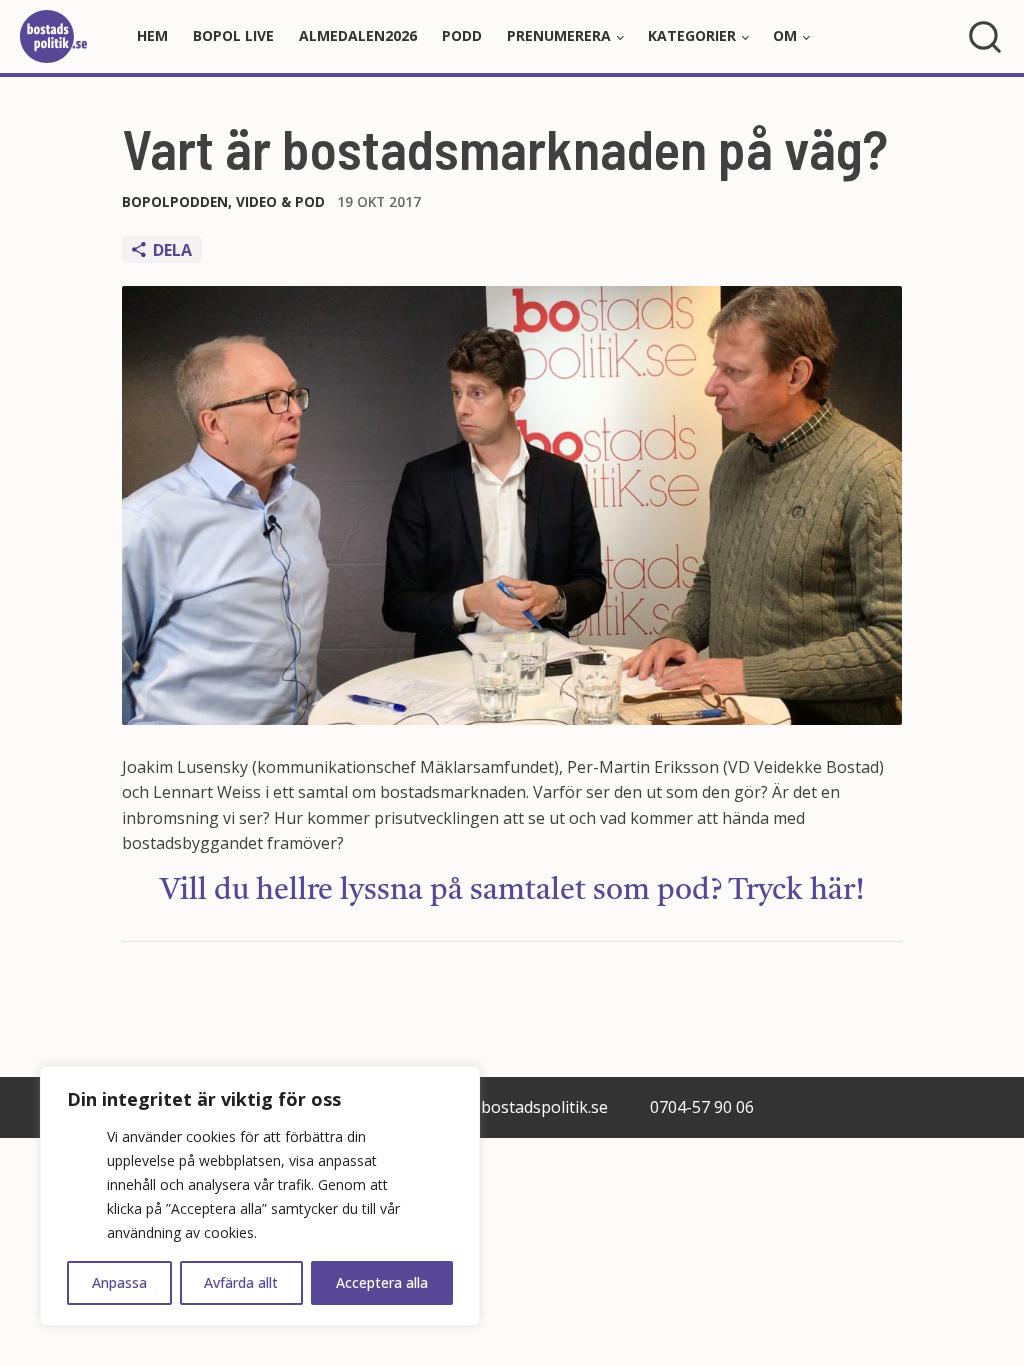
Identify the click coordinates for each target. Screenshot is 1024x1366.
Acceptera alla (382, 1282)
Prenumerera (559, 35)
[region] (260, 1196)
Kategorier (692, 35)
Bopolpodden (175, 201)
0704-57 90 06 (702, 1107)
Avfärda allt (241, 1282)
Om (785, 35)
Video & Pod (280, 201)
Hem (152, 35)
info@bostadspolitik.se (522, 1107)
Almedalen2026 (358, 35)
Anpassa (119, 1282)
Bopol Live (233, 35)
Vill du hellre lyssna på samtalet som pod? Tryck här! (512, 891)
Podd (462, 35)
